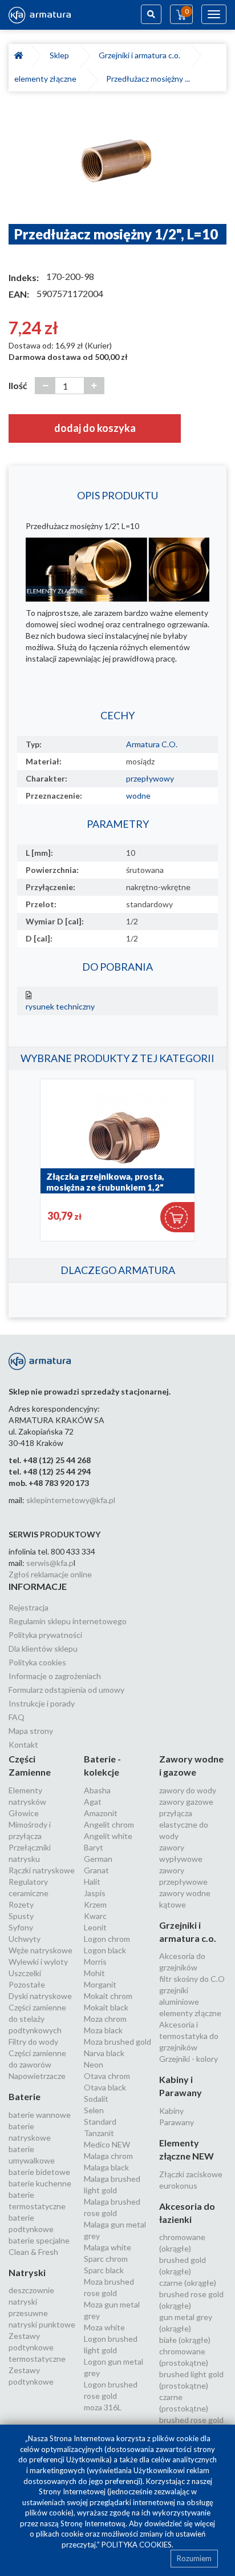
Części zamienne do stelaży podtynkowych (37, 2019)
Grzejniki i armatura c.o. (141, 55)
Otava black (105, 2087)
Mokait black (106, 2007)
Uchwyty (25, 1939)
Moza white (104, 2327)
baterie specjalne (39, 2240)
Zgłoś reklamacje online (50, 1574)
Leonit (95, 1927)
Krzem (95, 1904)
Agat (93, 1802)
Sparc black (104, 2270)
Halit (92, 1882)
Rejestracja (29, 1607)
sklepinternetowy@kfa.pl (71, 1500)
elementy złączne (47, 79)
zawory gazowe (186, 1802)
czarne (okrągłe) (188, 2283)
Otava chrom (107, 2076)
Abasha (97, 1790)
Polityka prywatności (45, 1635)
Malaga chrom (108, 2156)
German (98, 1859)
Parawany (177, 2122)
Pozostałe (27, 1984)
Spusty (21, 1916)
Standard (100, 2122)
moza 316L (103, 2407)
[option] (117, 163)
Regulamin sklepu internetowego (68, 1621)
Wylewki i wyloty (38, 1962)
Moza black (103, 2030)
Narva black (104, 2053)
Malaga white (108, 2247)
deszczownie (31, 2290)
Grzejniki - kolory (189, 2059)
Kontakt (23, 1744)
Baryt (94, 1847)
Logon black (105, 1950)
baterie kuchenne (40, 2183)
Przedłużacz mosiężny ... (148, 79)
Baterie (25, 2096)
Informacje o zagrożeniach (55, 1676)
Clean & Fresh (33, 2252)
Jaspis (95, 1893)
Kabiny (171, 2111)
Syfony (21, 1927)
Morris (95, 1962)
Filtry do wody (33, 2042)
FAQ (17, 1717)
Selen (94, 2110)
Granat (96, 1870)
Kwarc (95, 1916)
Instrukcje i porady (42, 1703)
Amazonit (101, 1813)
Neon (94, 2064)
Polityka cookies (37, 1662)
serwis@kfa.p (50, 1563)
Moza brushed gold (117, 2042)
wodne (138, 796)
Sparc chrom (106, 2259)
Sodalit (96, 2099)
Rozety (21, 1904)
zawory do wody (188, 1790)
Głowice (24, 1813)
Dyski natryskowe (40, 1996)
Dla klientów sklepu (43, 1648)
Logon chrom (107, 1939)
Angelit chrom (109, 1824)
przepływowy (150, 778)
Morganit (100, 1984)
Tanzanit (99, 2133)
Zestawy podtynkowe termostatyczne (37, 2347)
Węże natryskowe (40, 1950)
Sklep (61, 55)
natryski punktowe (42, 2324)
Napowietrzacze (37, 2076)
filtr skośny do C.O (192, 1979)
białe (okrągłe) (185, 2340)
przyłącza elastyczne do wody (184, 1824)
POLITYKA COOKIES (137, 2545)
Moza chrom (105, 2019)
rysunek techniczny (60, 1006)
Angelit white (108, 1836)
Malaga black (106, 2167)
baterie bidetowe (39, 2172)
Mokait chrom (108, 1996)
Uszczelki (25, 1973)
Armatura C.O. (152, 744)
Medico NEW (107, 2144)
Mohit (94, 1973)
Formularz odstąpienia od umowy (66, 1690)
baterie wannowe (40, 2115)
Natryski (27, 2272)
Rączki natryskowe (42, 1870)
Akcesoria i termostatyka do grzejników (189, 2036)
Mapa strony (31, 1731)
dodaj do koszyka (95, 428)
